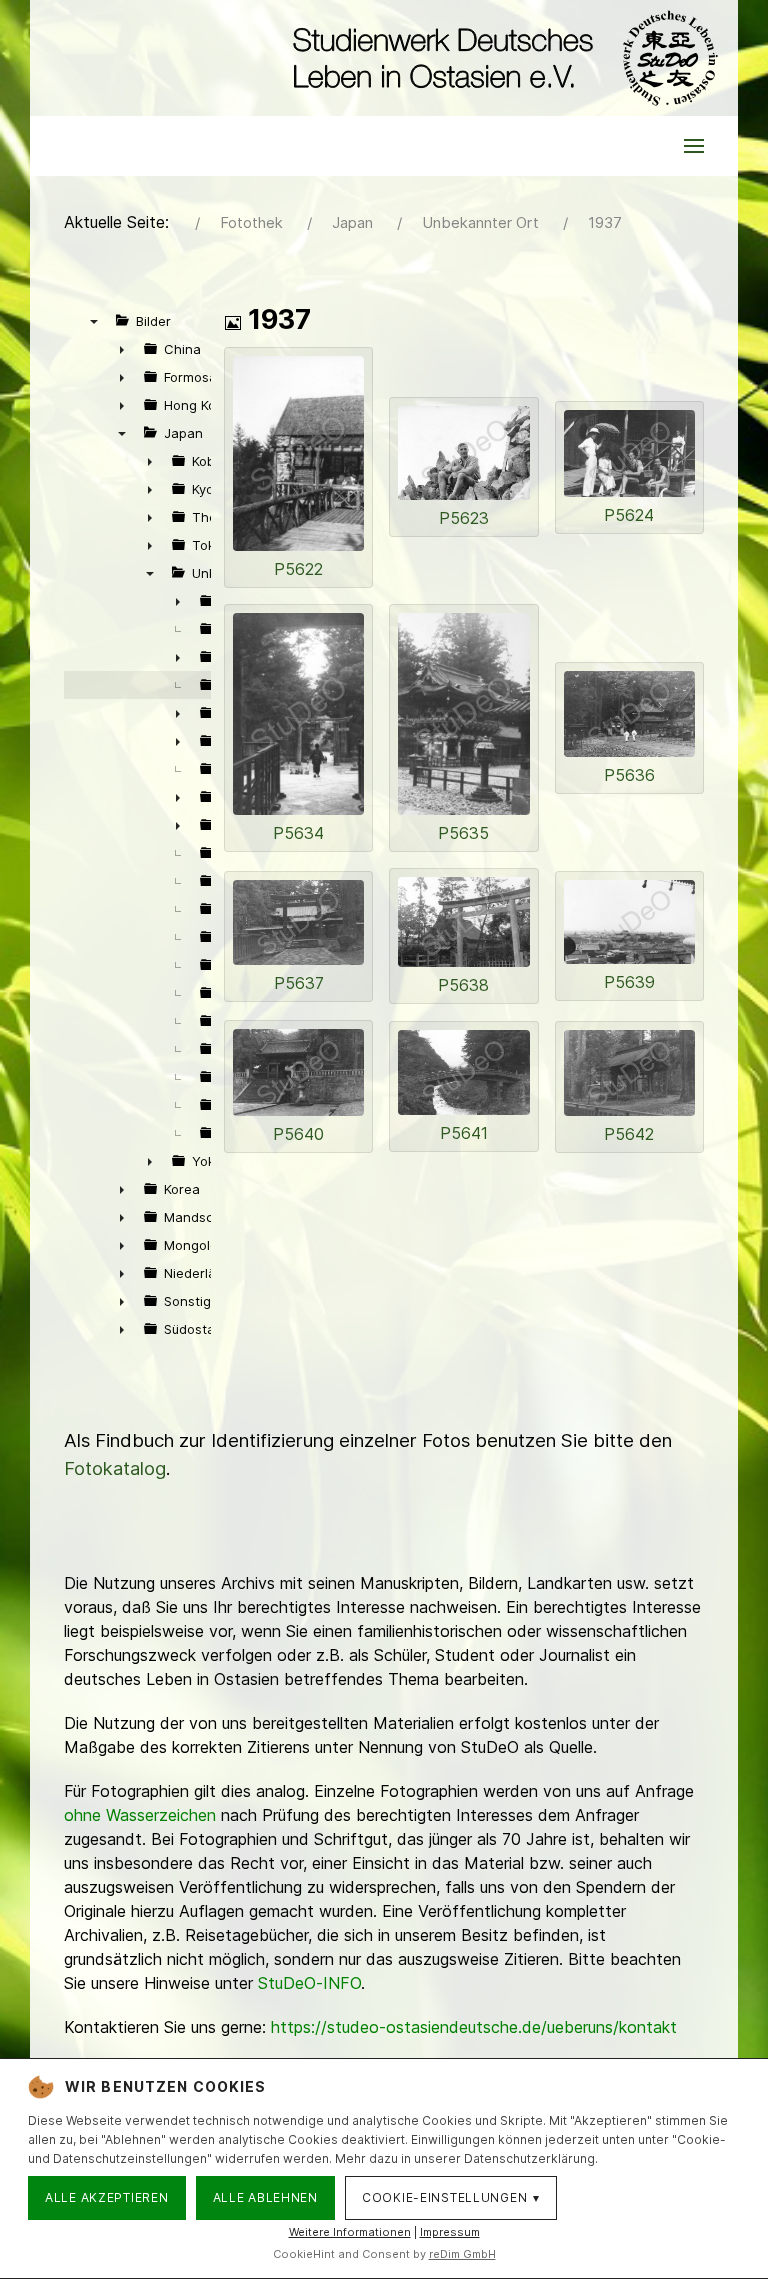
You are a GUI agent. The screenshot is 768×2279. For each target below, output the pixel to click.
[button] (694, 146)
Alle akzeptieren (107, 2197)
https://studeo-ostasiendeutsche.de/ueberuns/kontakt (474, 2027)
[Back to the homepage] (500, 58)
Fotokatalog (115, 1468)
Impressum (450, 2232)
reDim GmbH (462, 2254)
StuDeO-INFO (309, 1983)
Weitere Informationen (350, 2232)
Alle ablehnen (265, 2197)
